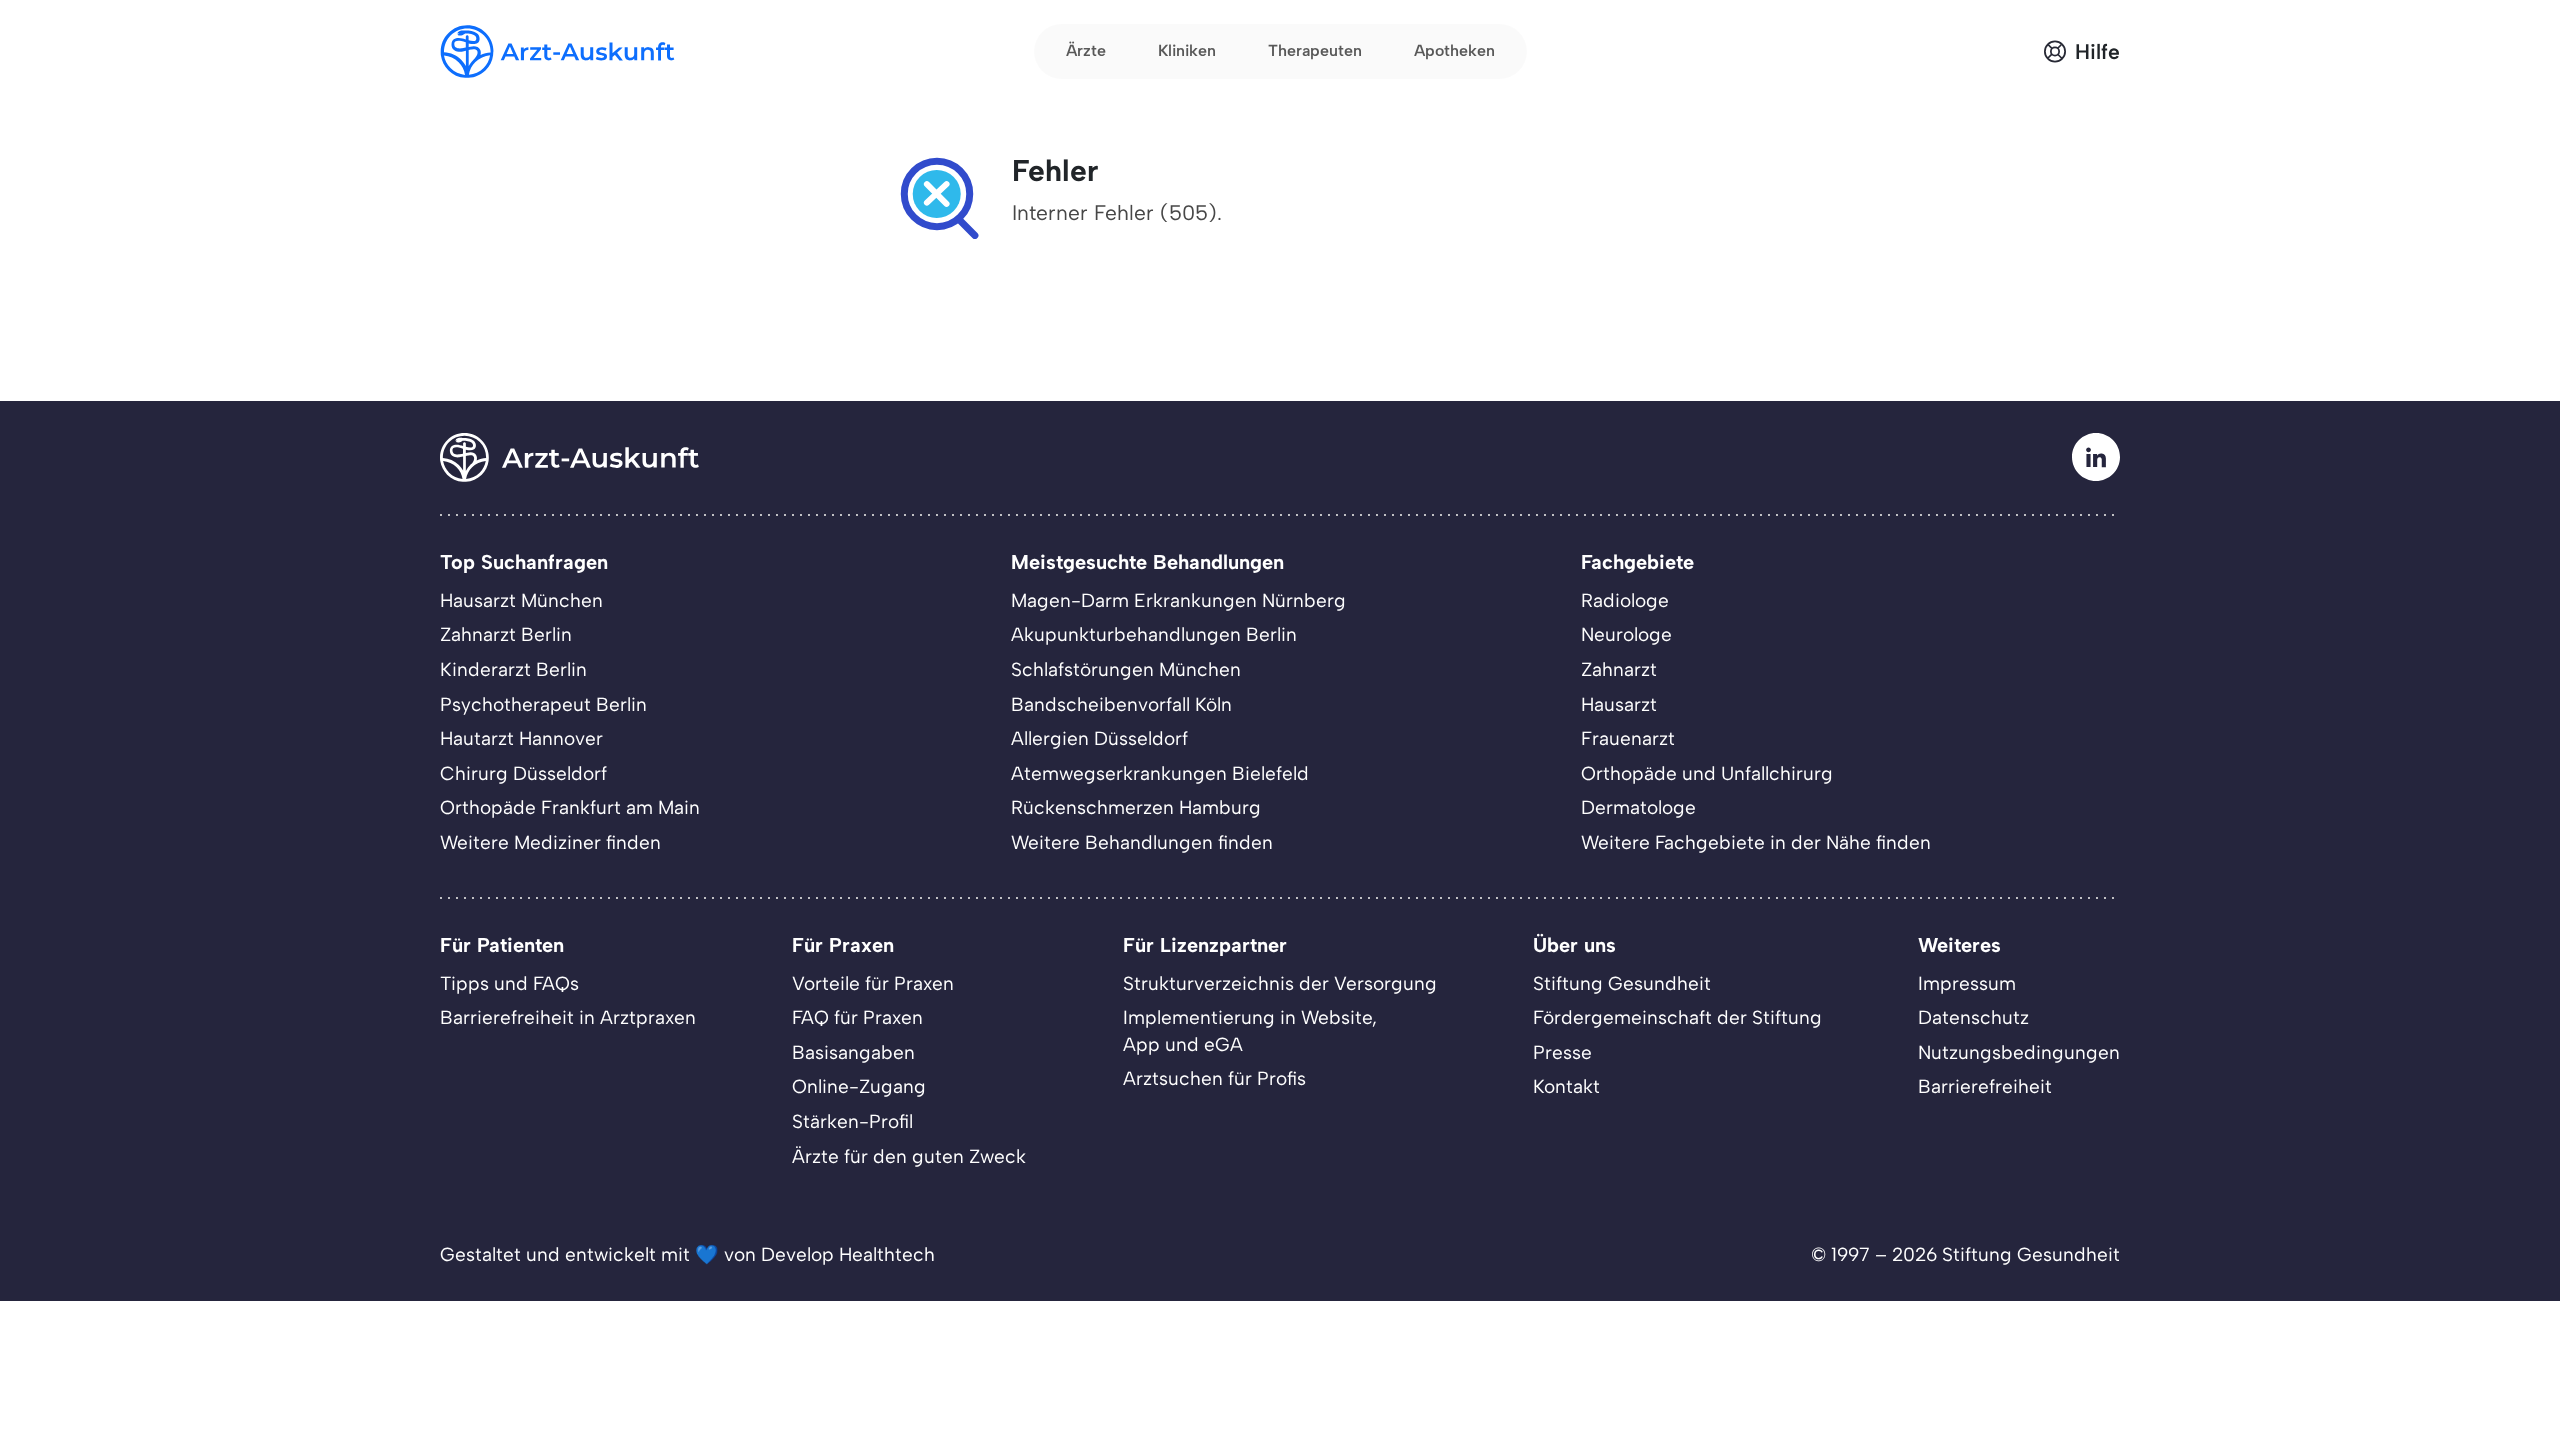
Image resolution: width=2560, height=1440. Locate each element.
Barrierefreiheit (1985, 1086)
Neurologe (1626, 634)
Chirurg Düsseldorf (523, 773)
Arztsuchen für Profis (1214, 1078)
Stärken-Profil (852, 1121)
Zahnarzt (1619, 669)
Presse (1562, 1052)
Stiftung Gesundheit (1622, 983)
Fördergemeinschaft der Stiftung (1677, 1017)
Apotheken (1454, 50)
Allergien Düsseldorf (1099, 738)
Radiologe (1625, 600)
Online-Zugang (859, 1086)
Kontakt (1566, 1086)
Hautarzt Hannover (521, 738)
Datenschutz (1973, 1017)
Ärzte (1086, 50)
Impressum (1967, 983)
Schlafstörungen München (1126, 669)
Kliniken (1187, 50)
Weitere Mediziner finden (550, 842)
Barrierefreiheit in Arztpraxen (568, 1017)
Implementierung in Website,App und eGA (1250, 1031)
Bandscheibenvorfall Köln (1121, 704)
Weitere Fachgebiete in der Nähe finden (1756, 842)
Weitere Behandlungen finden (1142, 842)
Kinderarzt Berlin (513, 669)
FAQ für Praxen (857, 1017)
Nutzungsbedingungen (2019, 1052)
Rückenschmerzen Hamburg (1136, 807)
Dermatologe (1638, 807)
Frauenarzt (1628, 738)
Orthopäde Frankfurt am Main (570, 807)
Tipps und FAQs (509, 983)
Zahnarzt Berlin (506, 634)
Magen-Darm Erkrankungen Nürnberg (1178, 600)
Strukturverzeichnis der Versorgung (1280, 983)
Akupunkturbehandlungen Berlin (1154, 634)
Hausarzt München (521, 600)
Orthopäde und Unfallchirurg (1707, 773)
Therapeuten (1315, 50)
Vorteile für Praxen (873, 983)
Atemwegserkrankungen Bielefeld (1160, 773)
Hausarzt (1619, 704)
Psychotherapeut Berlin (543, 704)
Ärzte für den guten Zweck (909, 1156)
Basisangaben (853, 1052)
